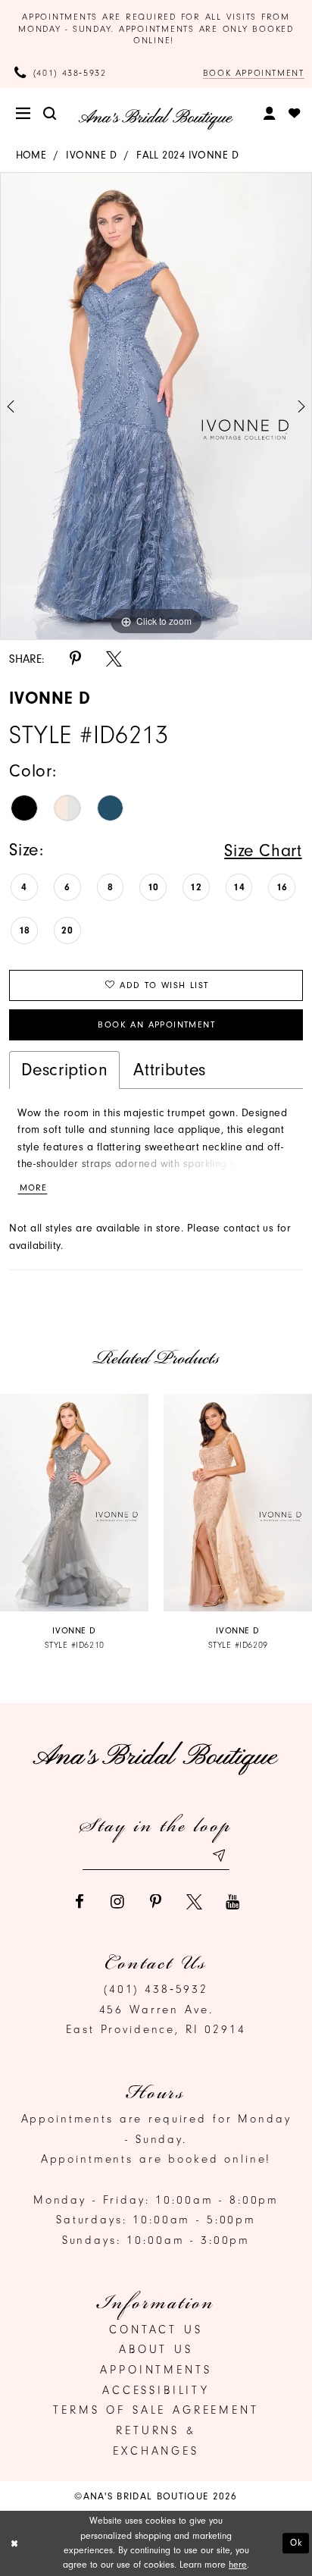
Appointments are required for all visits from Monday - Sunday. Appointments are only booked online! (156, 28)
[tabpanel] (156, 406)
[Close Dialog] (14, 2544)
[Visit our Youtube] (233, 1902)
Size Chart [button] (263, 850)
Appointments (156, 2370)
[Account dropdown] (270, 113)
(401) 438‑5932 (156, 1989)
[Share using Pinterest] (75, 659)
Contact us (156, 2330)
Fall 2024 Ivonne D (187, 155)
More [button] (33, 1188)
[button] (24, 114)
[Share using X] (114, 659)
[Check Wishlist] (294, 114)
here (238, 2565)
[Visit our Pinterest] (156, 1902)
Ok (296, 2543)
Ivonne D (91, 155)
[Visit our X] (194, 1902)
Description (64, 1070)
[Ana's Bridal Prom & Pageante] (156, 119)
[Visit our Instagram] (118, 1902)
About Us (156, 2349)
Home (31, 155)
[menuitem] (24, 114)
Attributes (169, 1070)
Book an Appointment (156, 1024)
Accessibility (156, 2390)
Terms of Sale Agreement (156, 2410)
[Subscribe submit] (218, 1856)
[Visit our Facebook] (79, 1902)
